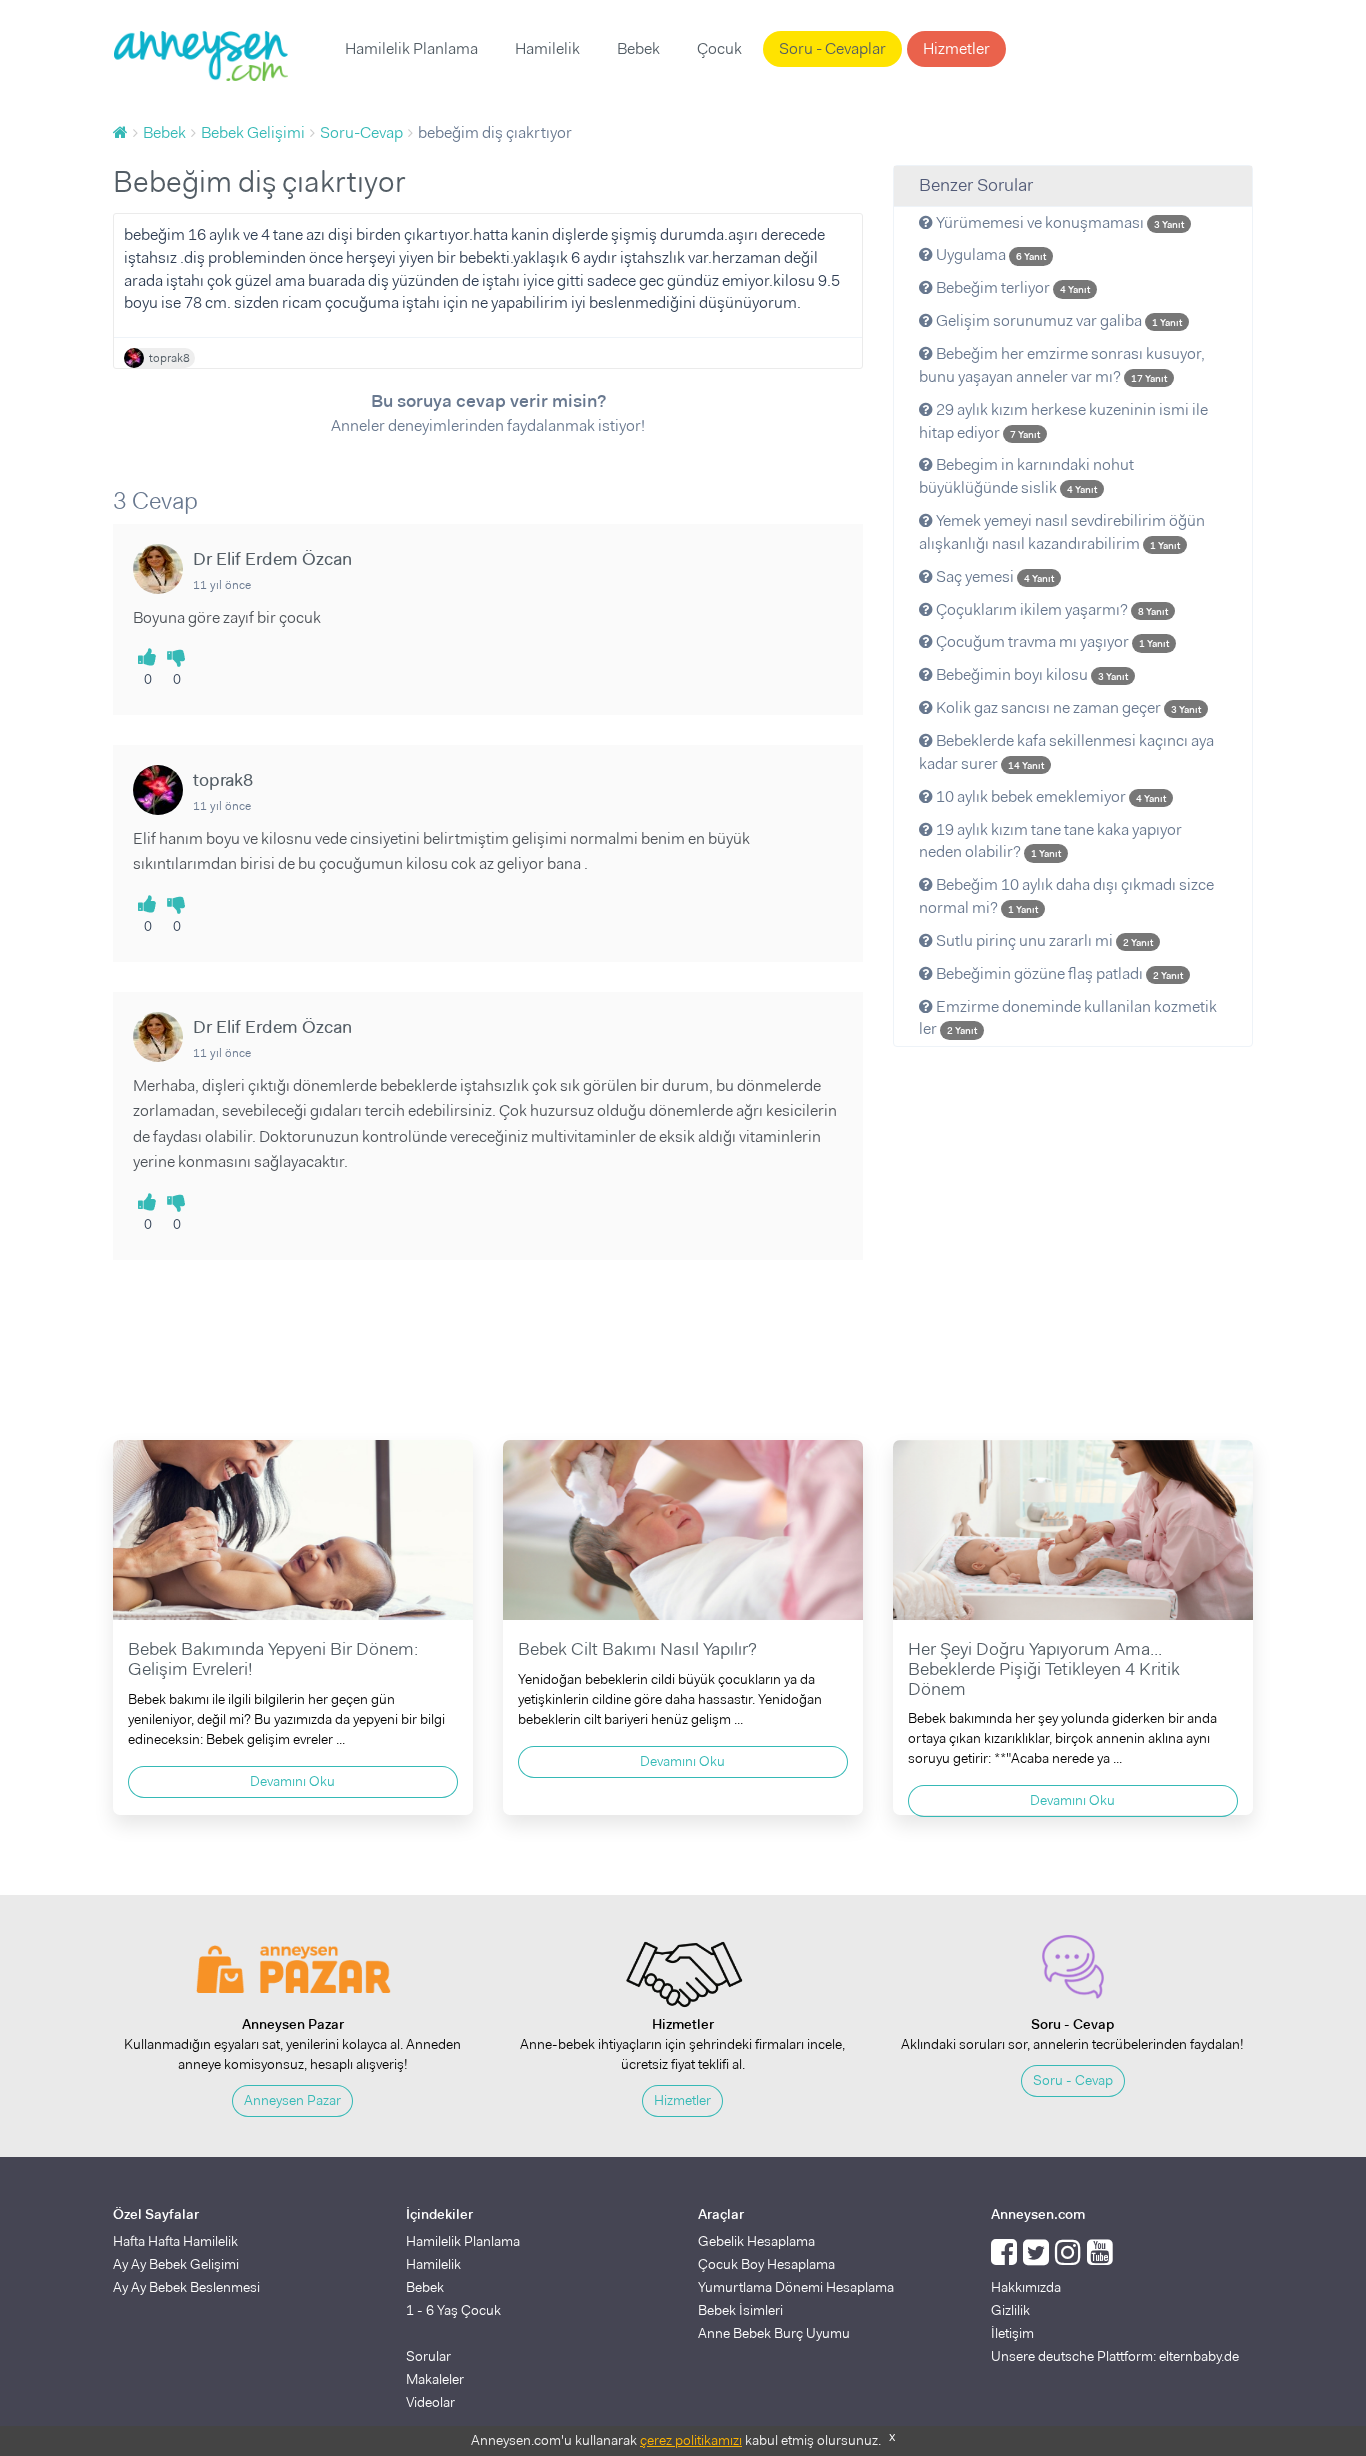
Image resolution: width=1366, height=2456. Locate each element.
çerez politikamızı (691, 2440)
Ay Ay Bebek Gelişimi (176, 2264)
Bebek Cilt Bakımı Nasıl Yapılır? (637, 1649)
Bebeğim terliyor (1011, 287)
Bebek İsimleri (740, 2310)
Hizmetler (956, 48)
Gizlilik (1010, 2310)
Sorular (428, 2356)
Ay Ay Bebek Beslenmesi (186, 2287)
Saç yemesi (993, 576)
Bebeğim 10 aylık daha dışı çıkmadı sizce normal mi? (1066, 896)
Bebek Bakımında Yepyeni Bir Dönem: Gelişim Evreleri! (273, 1659)
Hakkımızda (1026, 2287)
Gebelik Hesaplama (756, 2241)
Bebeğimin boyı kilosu (1030, 674)
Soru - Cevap (1073, 2080)
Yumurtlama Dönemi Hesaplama (796, 2287)
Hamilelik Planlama (411, 48)
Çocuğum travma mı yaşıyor (1051, 641)
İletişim (1012, 2333)
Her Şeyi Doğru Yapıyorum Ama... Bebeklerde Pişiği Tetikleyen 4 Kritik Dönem (1044, 1669)
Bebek (638, 48)
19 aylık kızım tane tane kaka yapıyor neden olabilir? (1050, 841)
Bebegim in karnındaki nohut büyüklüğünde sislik (1026, 476)
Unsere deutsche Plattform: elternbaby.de (1115, 2356)
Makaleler (435, 2379)
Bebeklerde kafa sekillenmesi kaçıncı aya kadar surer (1066, 752)
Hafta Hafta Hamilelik (175, 2241)
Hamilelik (547, 48)
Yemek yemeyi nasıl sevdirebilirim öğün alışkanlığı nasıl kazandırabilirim (1062, 532)
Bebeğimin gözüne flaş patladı (1058, 973)
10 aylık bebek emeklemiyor (1049, 796)
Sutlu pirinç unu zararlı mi (1043, 940)
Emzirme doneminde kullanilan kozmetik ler (1068, 1018)
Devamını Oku (292, 1781)
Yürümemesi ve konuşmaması (1058, 222)
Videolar (430, 2402)
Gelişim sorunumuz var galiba (1057, 320)
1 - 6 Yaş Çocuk (453, 2310)
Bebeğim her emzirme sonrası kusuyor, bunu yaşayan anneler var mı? (1062, 365)
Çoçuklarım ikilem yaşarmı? (1050, 609)
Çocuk (719, 48)
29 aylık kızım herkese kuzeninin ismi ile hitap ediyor (1063, 421)
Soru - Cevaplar (832, 48)
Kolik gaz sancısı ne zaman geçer (1067, 707)
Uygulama (989, 254)
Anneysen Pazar (292, 2100)
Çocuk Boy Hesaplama (766, 2264)
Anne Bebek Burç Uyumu (774, 2333)
